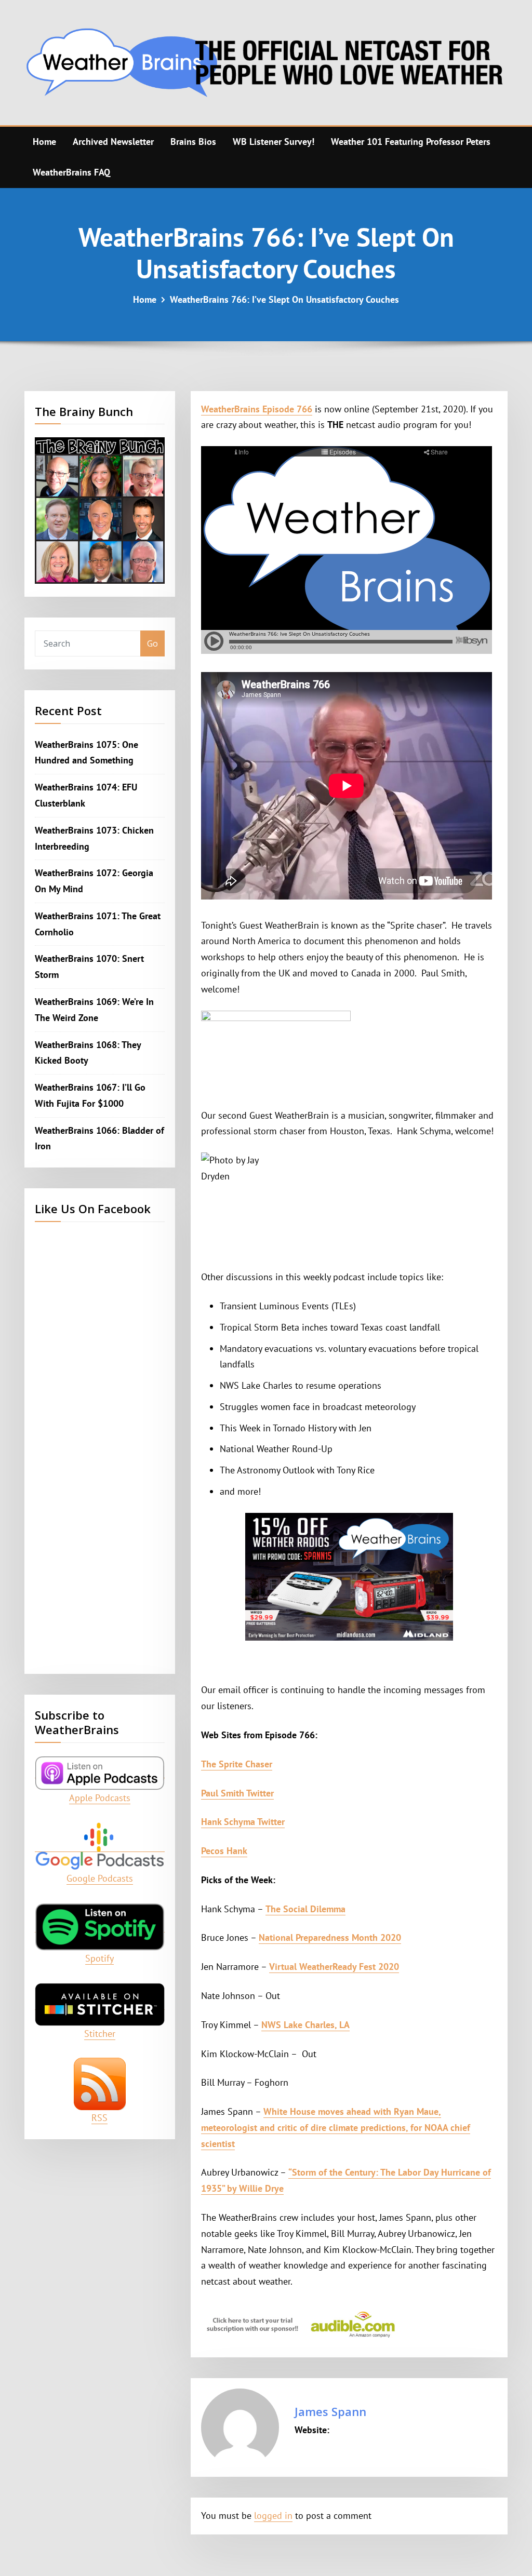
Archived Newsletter (113, 142)
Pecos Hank (224, 1851)
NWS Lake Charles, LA (305, 2025)
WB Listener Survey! (274, 142)
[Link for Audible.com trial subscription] (349, 2325)
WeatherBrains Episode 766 (257, 409)
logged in (273, 2515)
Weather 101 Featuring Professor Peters (411, 142)
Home (44, 142)
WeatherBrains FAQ (71, 172)
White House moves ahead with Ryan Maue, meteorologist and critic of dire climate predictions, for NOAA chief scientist (336, 2128)
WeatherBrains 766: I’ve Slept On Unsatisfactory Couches (284, 299)
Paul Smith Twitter (237, 1793)
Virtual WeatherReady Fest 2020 (334, 1967)
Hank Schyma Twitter (243, 1822)
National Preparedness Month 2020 (330, 1937)
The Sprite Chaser (237, 1764)
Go (152, 643)
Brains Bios (193, 142)
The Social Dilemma (305, 1909)
